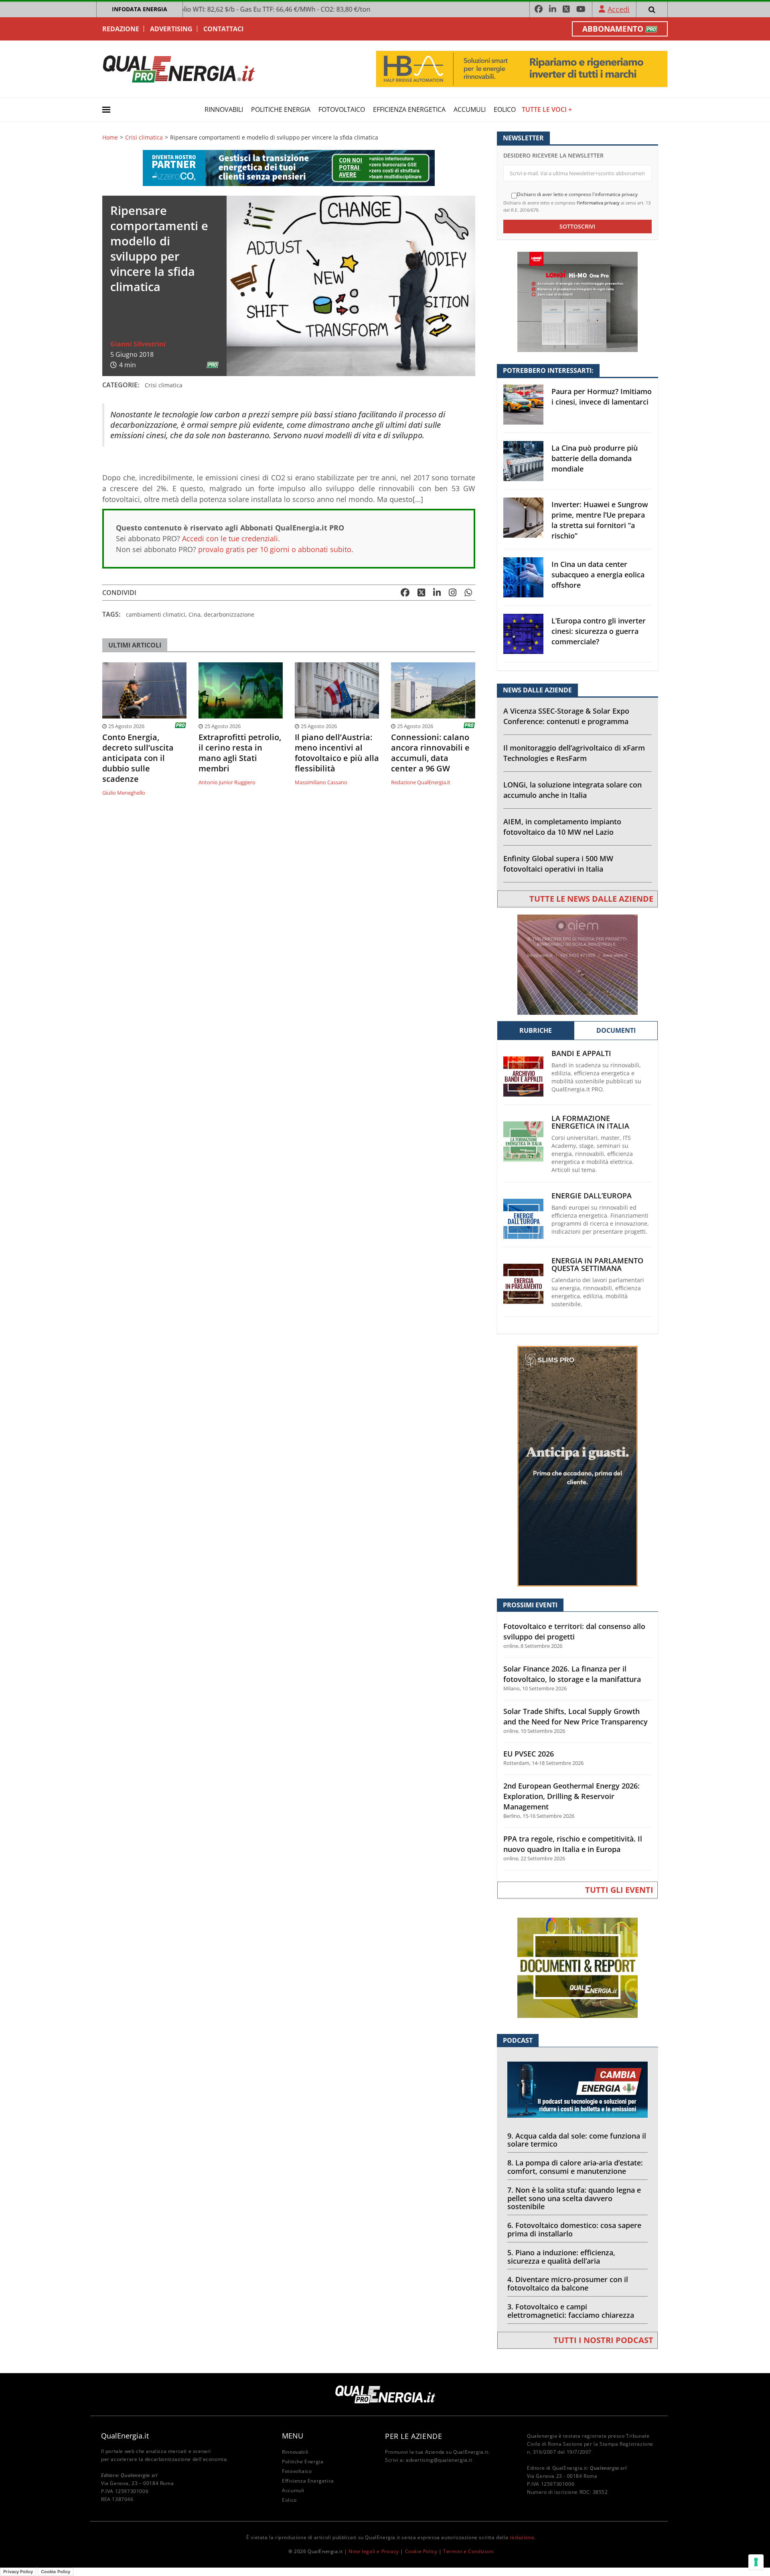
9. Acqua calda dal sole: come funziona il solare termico (577, 2140)
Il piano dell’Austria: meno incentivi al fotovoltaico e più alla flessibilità (337, 753)
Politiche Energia (281, 109)
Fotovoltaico (342, 109)
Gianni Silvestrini (138, 344)
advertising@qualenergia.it (439, 2460)
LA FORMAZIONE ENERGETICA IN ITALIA (590, 1122)
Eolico (505, 109)
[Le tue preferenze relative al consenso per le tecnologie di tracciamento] (756, 2562)
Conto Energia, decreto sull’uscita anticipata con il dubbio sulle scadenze (138, 758)
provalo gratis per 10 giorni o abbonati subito (275, 549)
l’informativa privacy (598, 203)
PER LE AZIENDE (413, 2436)
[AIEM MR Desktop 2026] (577, 964)
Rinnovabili (224, 109)
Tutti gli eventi (619, 1890)
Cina (195, 614)
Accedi (619, 9)
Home (110, 138)
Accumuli (470, 109)
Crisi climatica (144, 138)
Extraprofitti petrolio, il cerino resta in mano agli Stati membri (240, 753)
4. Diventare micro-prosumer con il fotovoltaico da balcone (568, 2284)
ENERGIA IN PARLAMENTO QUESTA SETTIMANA (597, 1265)
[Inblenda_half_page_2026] (577, 1466)
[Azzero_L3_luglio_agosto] (289, 167)
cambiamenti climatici (156, 614)
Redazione (121, 29)
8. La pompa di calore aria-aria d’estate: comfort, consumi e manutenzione (575, 2167)
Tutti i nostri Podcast (603, 2340)
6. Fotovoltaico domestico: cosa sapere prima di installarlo (574, 2229)
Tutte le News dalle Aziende (591, 899)
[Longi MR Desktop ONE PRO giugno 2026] (577, 301)
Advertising (171, 29)
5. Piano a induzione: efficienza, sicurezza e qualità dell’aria (561, 2257)
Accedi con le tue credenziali (230, 538)
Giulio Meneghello (124, 793)
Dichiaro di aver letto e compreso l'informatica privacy (577, 194)
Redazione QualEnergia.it (421, 782)
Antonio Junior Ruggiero (227, 782)
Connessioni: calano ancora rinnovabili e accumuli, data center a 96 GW (430, 753)
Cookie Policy (421, 2551)
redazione (522, 2537)
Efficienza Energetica (409, 109)
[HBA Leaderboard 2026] (522, 68)
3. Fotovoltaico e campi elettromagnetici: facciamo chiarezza (571, 2311)
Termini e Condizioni (468, 2551)
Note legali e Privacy (374, 2551)
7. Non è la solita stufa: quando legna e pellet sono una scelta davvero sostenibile (574, 2198)
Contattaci (223, 29)
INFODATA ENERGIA (140, 9)
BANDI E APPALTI (581, 1053)
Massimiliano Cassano (321, 782)
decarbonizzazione (229, 614)
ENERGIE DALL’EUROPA (592, 1196)
